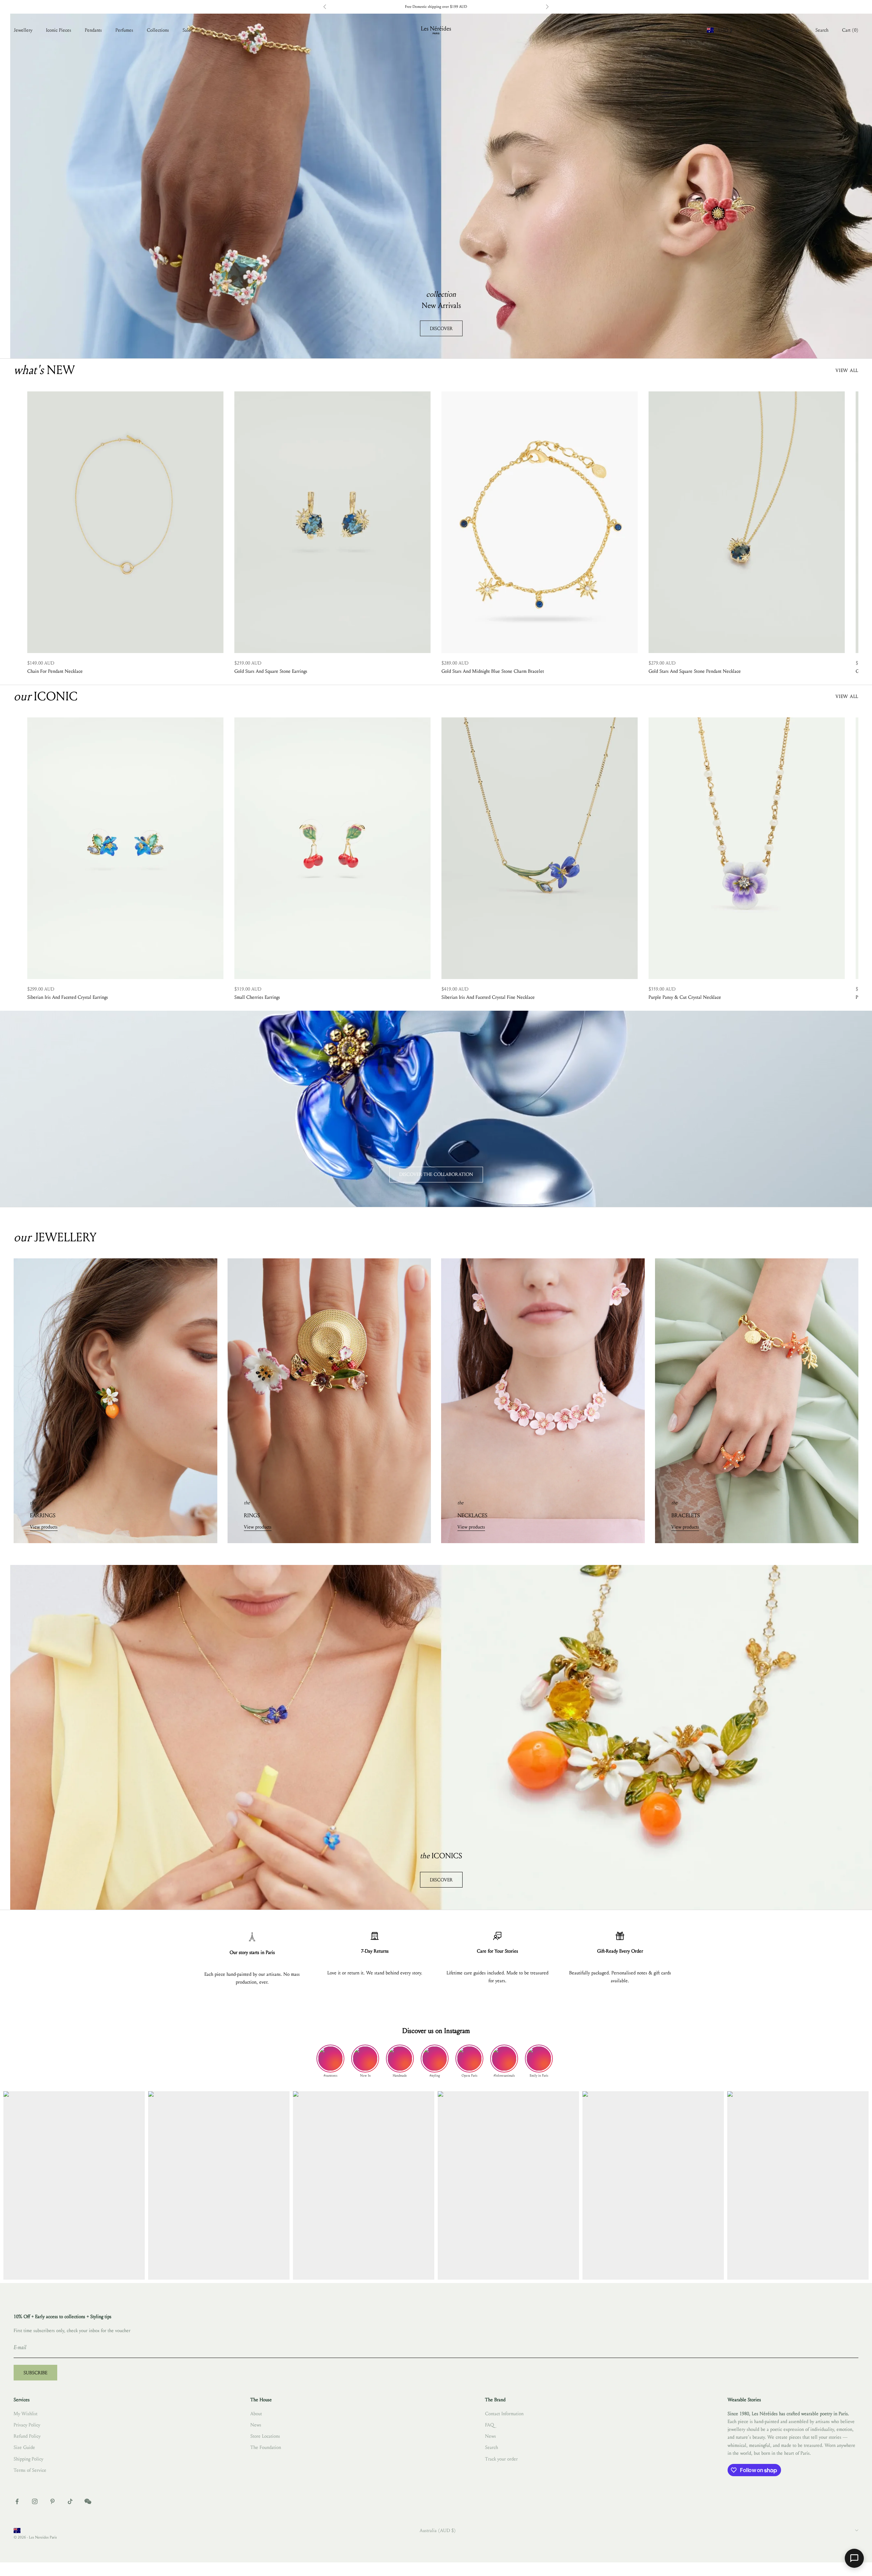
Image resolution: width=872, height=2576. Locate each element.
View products (44, 1527)
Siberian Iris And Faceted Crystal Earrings (68, 997)
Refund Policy (27, 2436)
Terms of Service (30, 2470)
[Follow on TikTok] (70, 2501)
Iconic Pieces (59, 30)
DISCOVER (441, 329)
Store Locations (265, 2436)
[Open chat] (854, 2558)
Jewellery (23, 30)
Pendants (93, 30)
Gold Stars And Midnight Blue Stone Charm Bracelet (493, 671)
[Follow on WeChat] (88, 2501)
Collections (158, 30)
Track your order (501, 2459)
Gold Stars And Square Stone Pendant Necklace (695, 671)
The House (767, 30)
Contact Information (504, 2414)
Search (492, 2447)
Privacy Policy (27, 2425)
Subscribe (35, 2373)
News (256, 2425)
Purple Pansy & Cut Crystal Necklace (685, 997)
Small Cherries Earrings (257, 997)
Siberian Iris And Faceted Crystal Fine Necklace (488, 997)
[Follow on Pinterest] (52, 2501)
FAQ (489, 2425)
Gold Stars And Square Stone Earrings (271, 671)
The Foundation (266, 2447)
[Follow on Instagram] (35, 2501)
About (256, 2414)
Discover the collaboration (436, 1174)
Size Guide (24, 2447)
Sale (187, 30)
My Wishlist (26, 2414)
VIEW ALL (847, 370)
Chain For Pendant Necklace (55, 671)
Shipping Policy (28, 2459)
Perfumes (124, 30)
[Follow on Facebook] (17, 2501)
